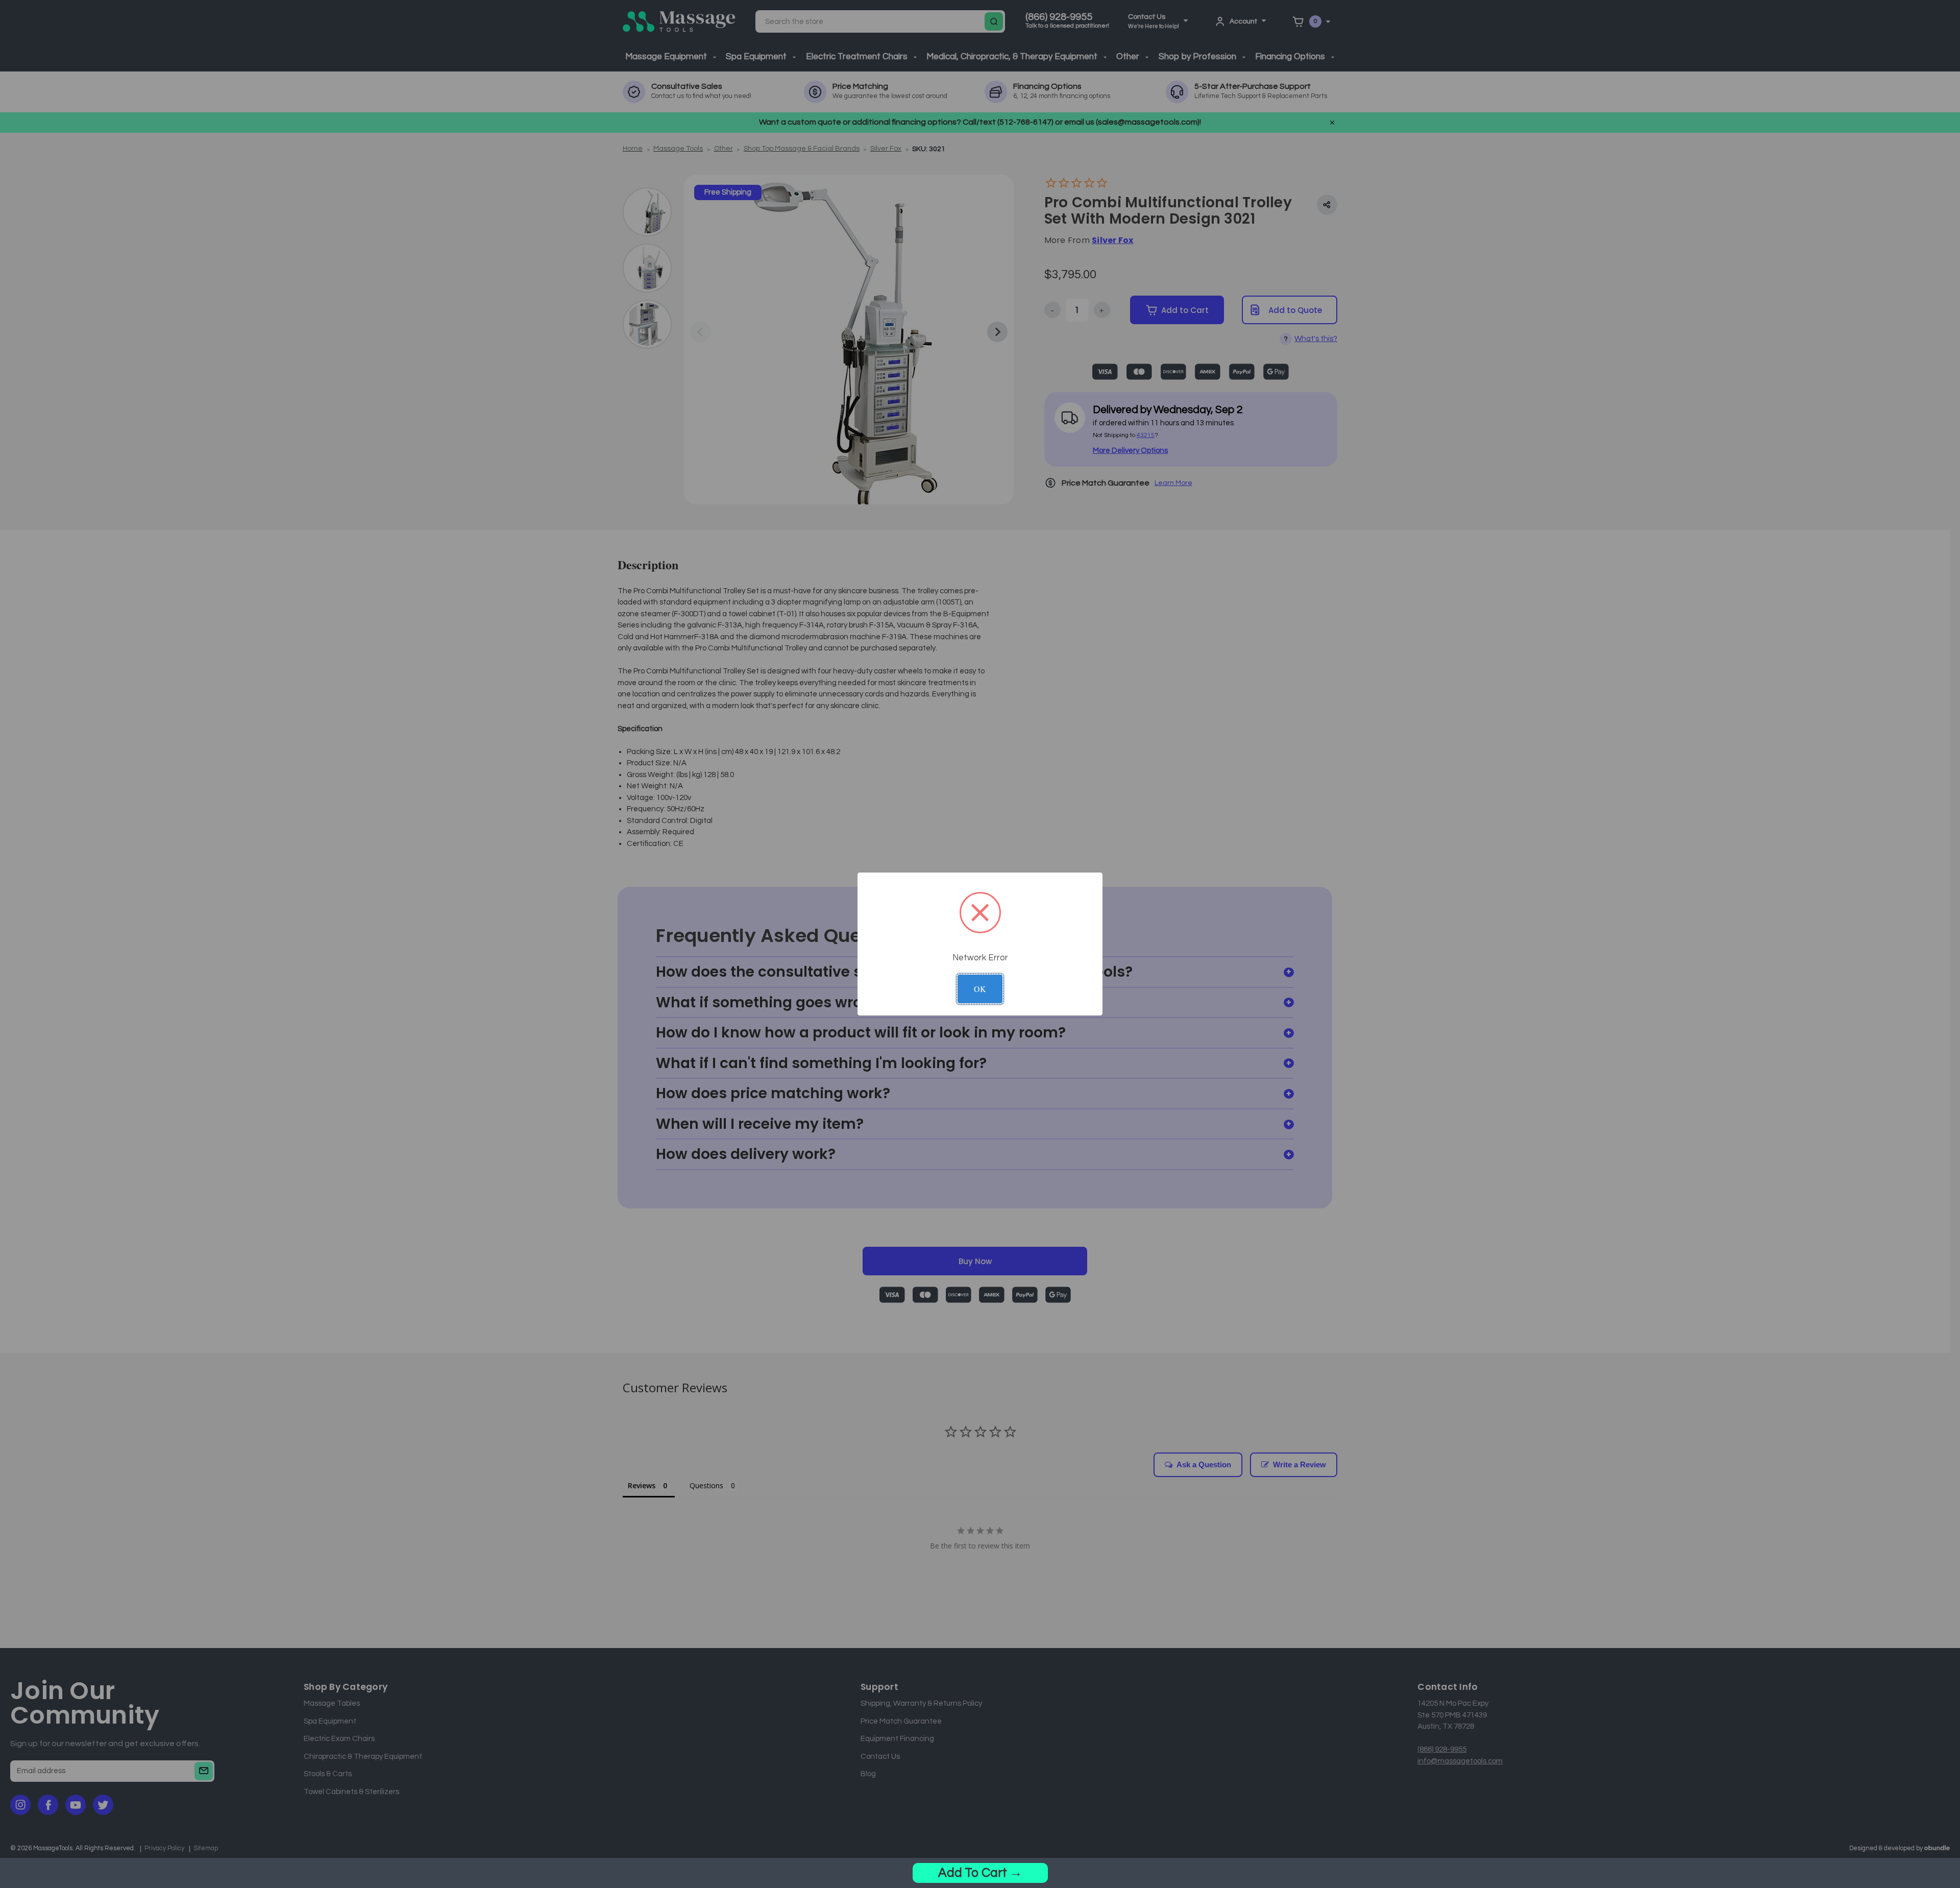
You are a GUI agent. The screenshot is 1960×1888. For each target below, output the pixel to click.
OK (980, 989)
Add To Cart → (980, 1873)
